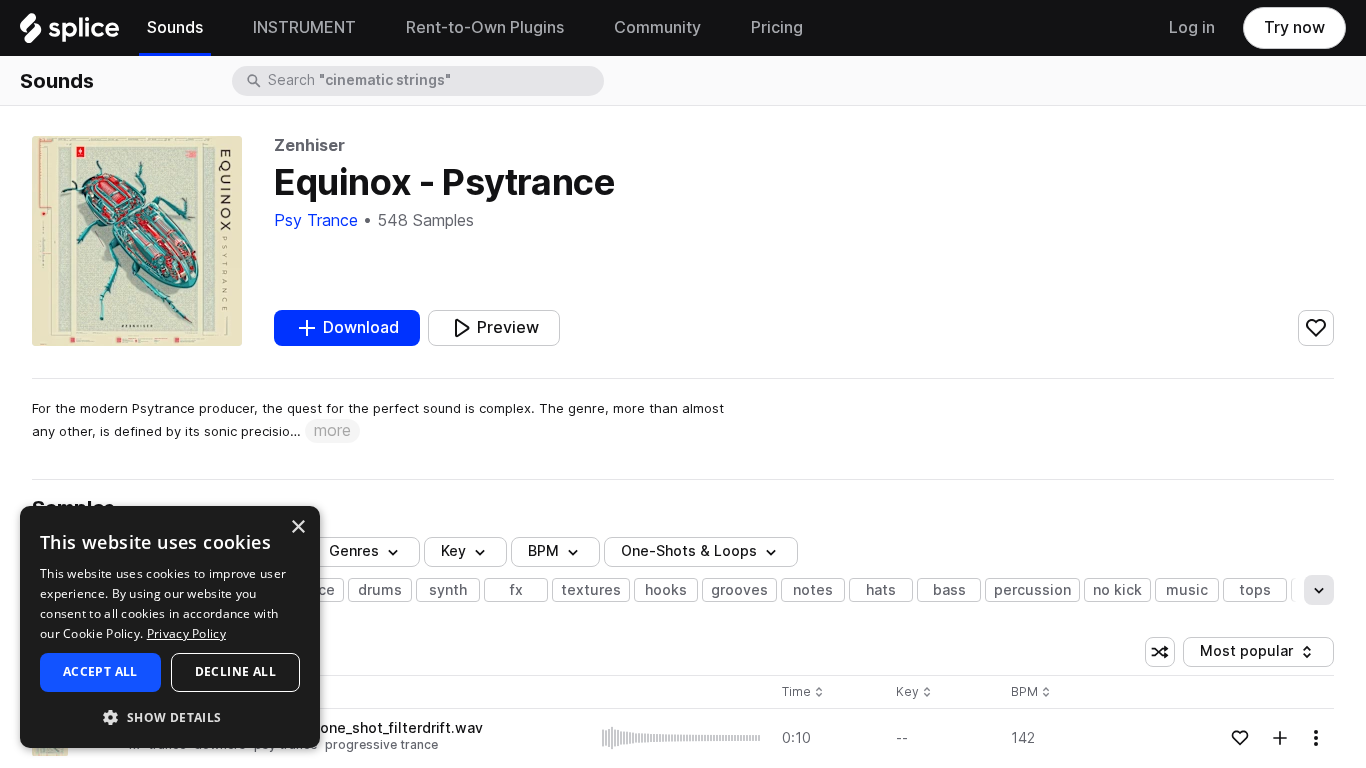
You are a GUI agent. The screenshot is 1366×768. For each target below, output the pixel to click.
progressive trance (381, 744)
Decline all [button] (235, 671)
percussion (1032, 590)
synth (448, 590)
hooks (666, 590)
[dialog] (170, 627)
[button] (170, 716)
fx (516, 590)
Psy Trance (316, 220)
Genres (354, 551)
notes (813, 590)
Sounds (57, 81)
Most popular (1254, 654)
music (1187, 590)
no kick (1117, 590)
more (332, 430)
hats (881, 590)
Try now (1294, 27)
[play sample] (682, 738)
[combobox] (434, 81)
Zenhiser (309, 145)
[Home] (69, 33)
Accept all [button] (100, 671)
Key (915, 692)
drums (380, 590)
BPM (543, 551)
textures (591, 590)
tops (1255, 590)
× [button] (297, 527)
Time (803, 692)
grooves (739, 590)
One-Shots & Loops (689, 551)
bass (949, 590)
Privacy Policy (186, 633)
